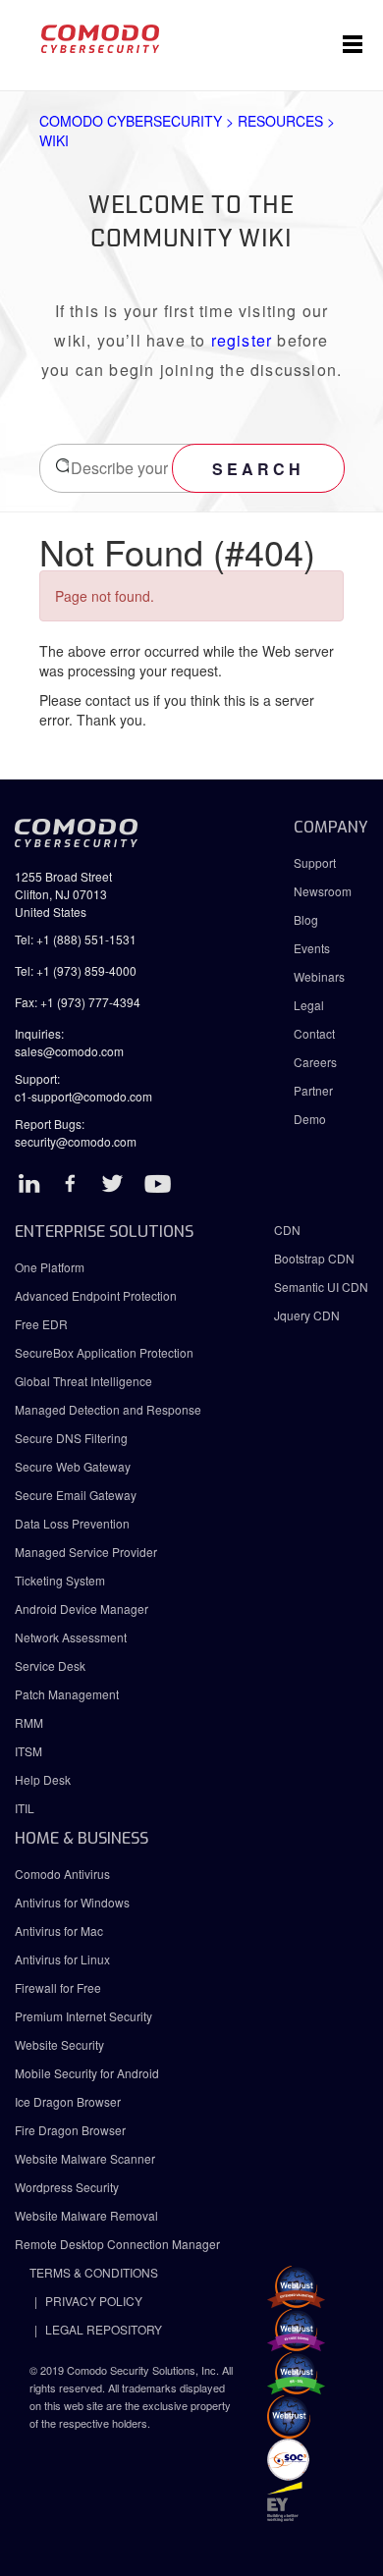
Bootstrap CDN (314, 1258)
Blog (306, 919)
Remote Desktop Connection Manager (117, 2244)
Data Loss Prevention (72, 1523)
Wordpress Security (67, 2187)
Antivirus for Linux (62, 1959)
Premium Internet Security (83, 2016)
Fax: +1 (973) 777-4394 (78, 1002)
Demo (310, 1119)
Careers (315, 1062)
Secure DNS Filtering (71, 1438)
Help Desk (43, 1779)
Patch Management (67, 1694)
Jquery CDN (307, 1315)
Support (315, 862)
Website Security (59, 2044)
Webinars (319, 976)
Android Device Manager (82, 1609)
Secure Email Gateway (77, 1495)
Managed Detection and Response (108, 1409)
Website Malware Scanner (85, 2158)
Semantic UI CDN (321, 1287)
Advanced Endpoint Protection (96, 1295)
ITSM (28, 1751)
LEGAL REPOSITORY (104, 2329)
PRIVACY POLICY (94, 2301)
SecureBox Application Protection (104, 1352)
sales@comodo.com (69, 1051)
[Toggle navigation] (353, 45)
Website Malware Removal (86, 2215)
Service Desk (50, 1665)
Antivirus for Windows (72, 1902)
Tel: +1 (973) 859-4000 (76, 970)
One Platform (50, 1267)
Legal (309, 1005)
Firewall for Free (58, 1987)
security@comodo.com (76, 1141)
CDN (287, 1230)
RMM (29, 1722)
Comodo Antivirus (62, 1874)
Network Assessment (71, 1637)
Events (312, 948)
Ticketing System (60, 1580)
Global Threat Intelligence (83, 1381)
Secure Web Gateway (73, 1466)
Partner (313, 1090)
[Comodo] (100, 45)
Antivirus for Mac (59, 1931)
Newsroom (323, 891)
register (242, 340)
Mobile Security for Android (87, 2073)
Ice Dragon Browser (68, 2101)
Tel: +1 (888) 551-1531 (76, 939)
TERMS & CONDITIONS (94, 2272)
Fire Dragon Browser (70, 2130)
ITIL (25, 1808)
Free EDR (41, 1324)
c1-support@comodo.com (83, 1096)
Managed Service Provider (86, 1552)
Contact (314, 1033)
